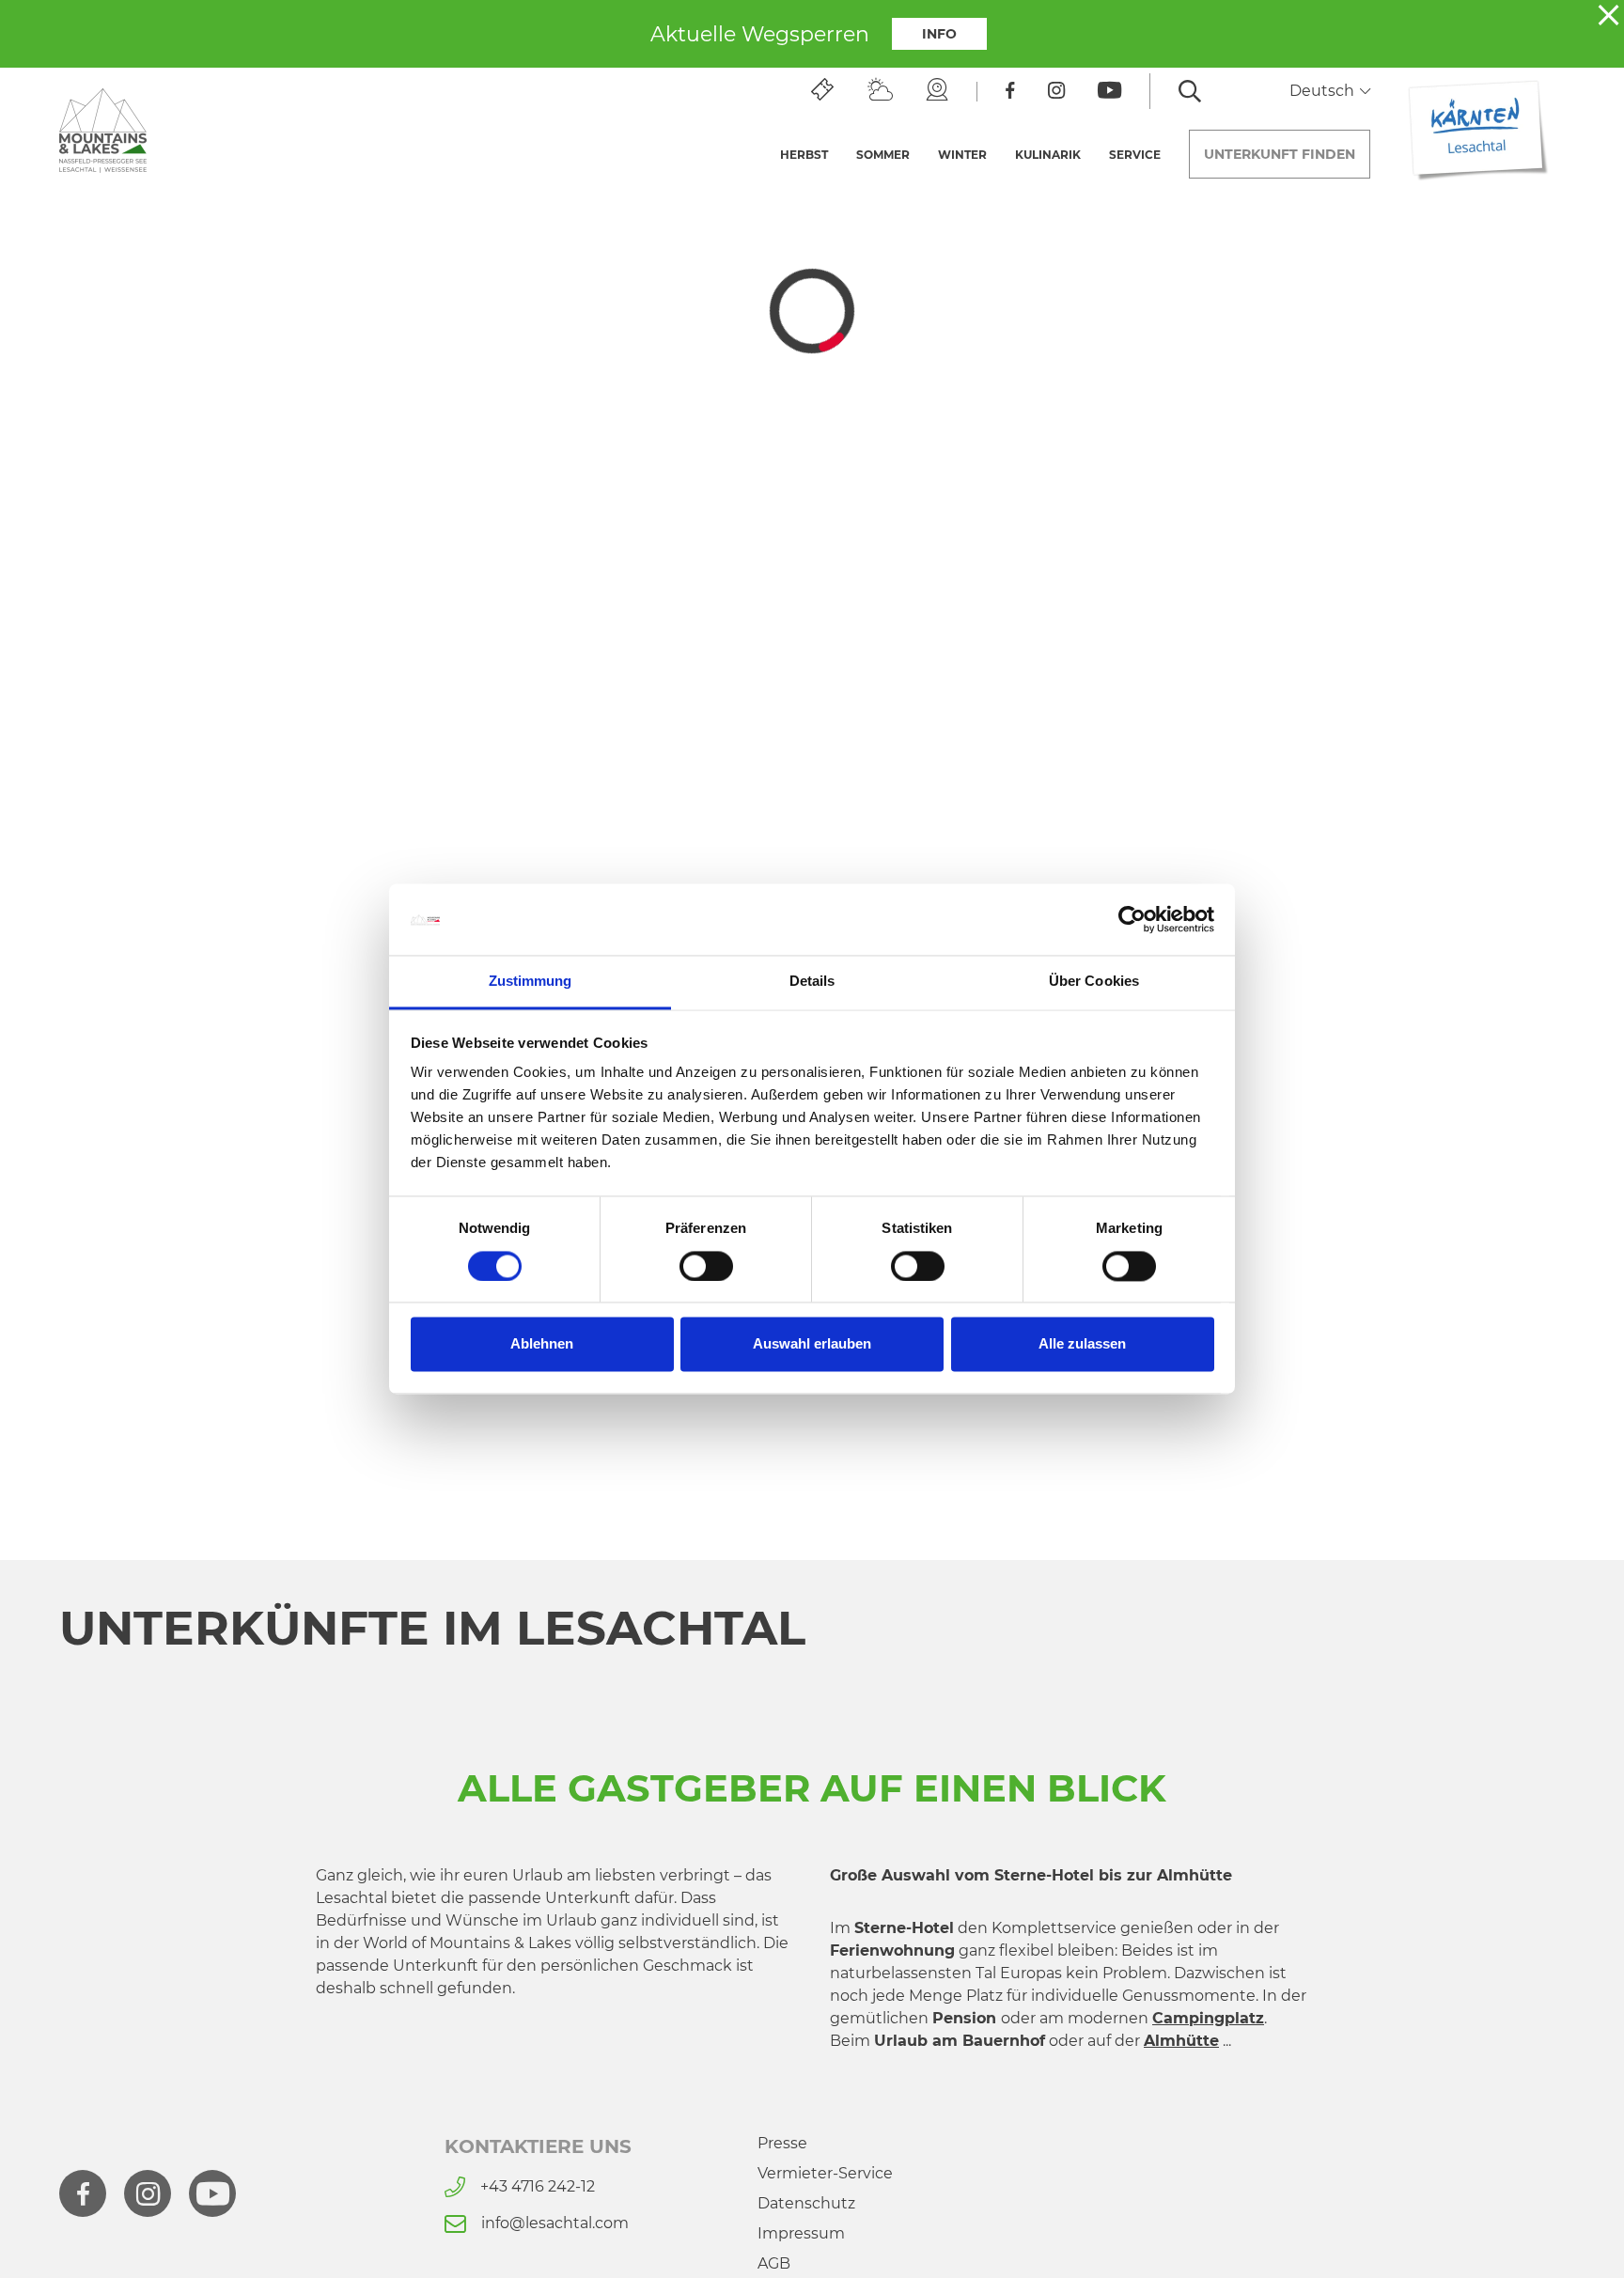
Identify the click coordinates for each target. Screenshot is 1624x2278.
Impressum (801, 2233)
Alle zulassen (1082, 1344)
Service (1135, 155)
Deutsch (1324, 91)
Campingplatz (1208, 2018)
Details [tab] (812, 982)
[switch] (706, 1267)
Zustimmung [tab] (531, 982)
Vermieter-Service (825, 2173)
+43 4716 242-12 (538, 2186)
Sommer (883, 155)
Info (939, 34)
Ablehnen (542, 1344)
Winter (962, 155)
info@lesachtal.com (555, 2223)
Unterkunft (1280, 154)
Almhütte (1181, 2041)
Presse (782, 2143)
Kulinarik (1048, 155)
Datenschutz (806, 2203)
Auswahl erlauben (812, 1344)
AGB (774, 2263)
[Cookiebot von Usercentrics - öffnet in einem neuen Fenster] (1132, 920)
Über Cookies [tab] (1094, 982)
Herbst (804, 155)
